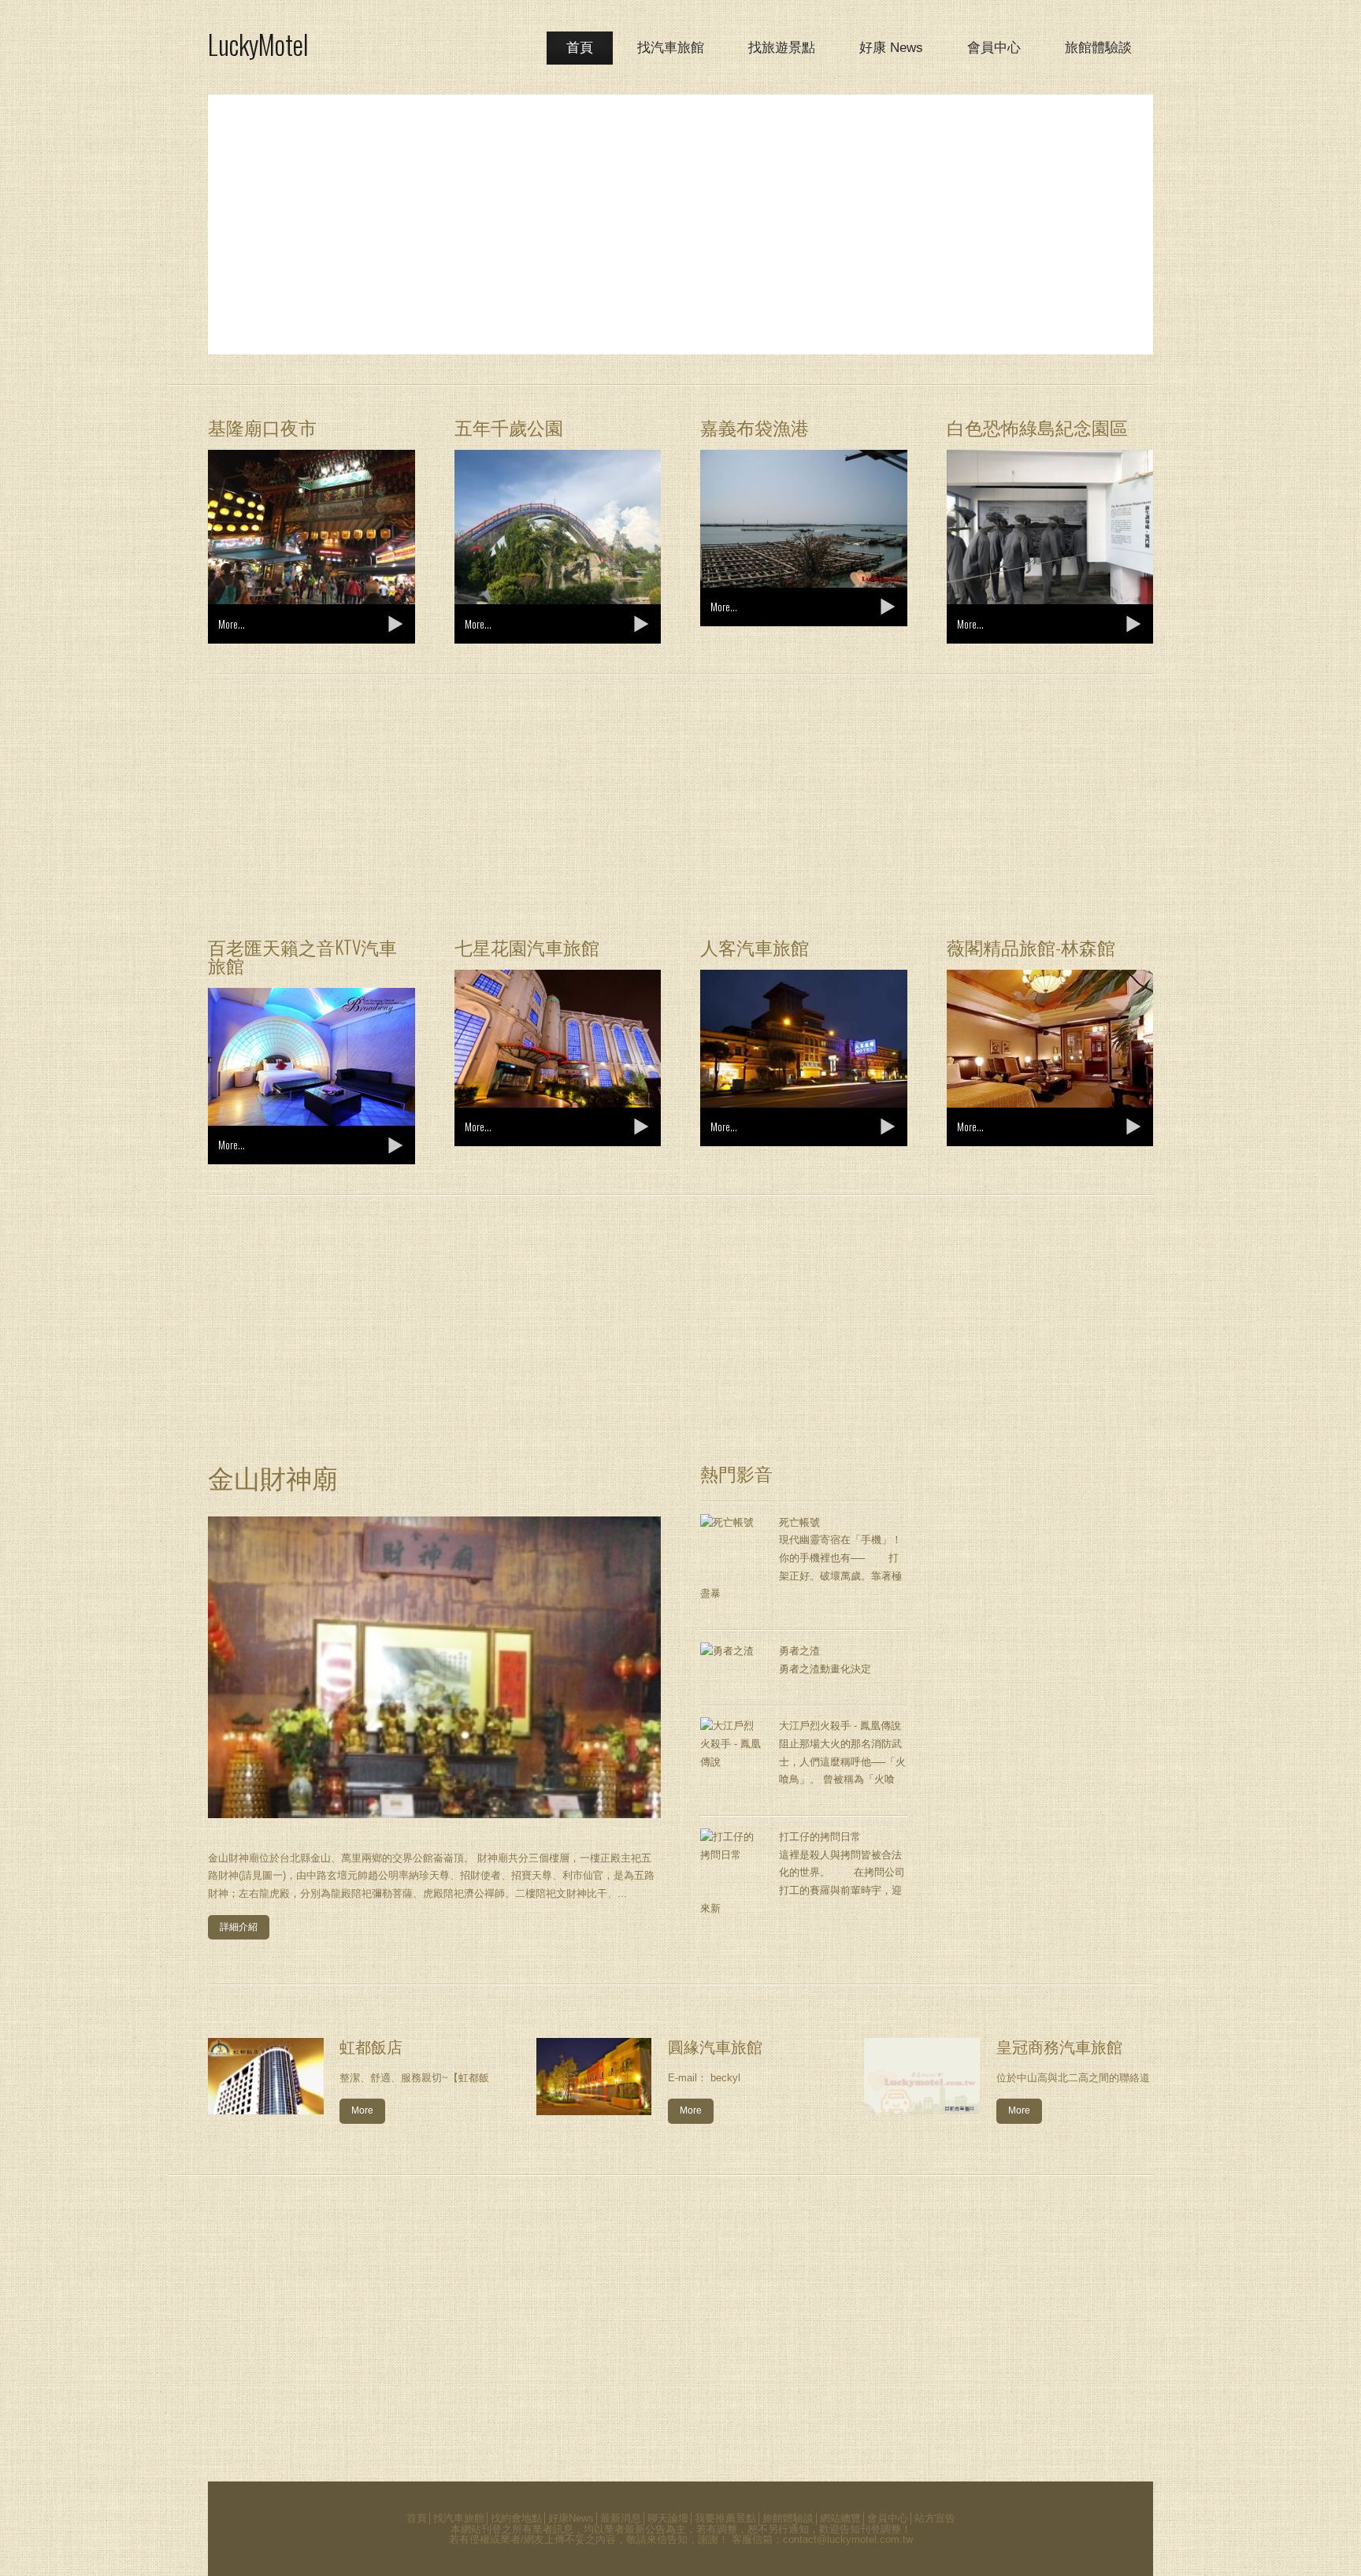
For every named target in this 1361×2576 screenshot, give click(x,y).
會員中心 (994, 48)
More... (232, 624)
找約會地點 (516, 2518)
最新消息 (621, 2518)
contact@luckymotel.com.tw (848, 2539)
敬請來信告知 (657, 2539)
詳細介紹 (239, 1927)
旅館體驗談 (1098, 48)
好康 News (891, 48)
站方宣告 (935, 2518)
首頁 (580, 48)
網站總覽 (840, 2518)
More (362, 2110)
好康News (571, 2518)
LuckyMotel (258, 44)
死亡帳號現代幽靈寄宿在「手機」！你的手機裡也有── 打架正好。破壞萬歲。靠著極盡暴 (801, 1558)
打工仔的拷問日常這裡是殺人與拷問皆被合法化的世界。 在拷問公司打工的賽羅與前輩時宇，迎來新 (803, 1873)
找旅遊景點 (782, 48)
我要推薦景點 (725, 2518)
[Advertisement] (680, 225)
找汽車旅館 (671, 48)
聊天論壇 (668, 2518)
